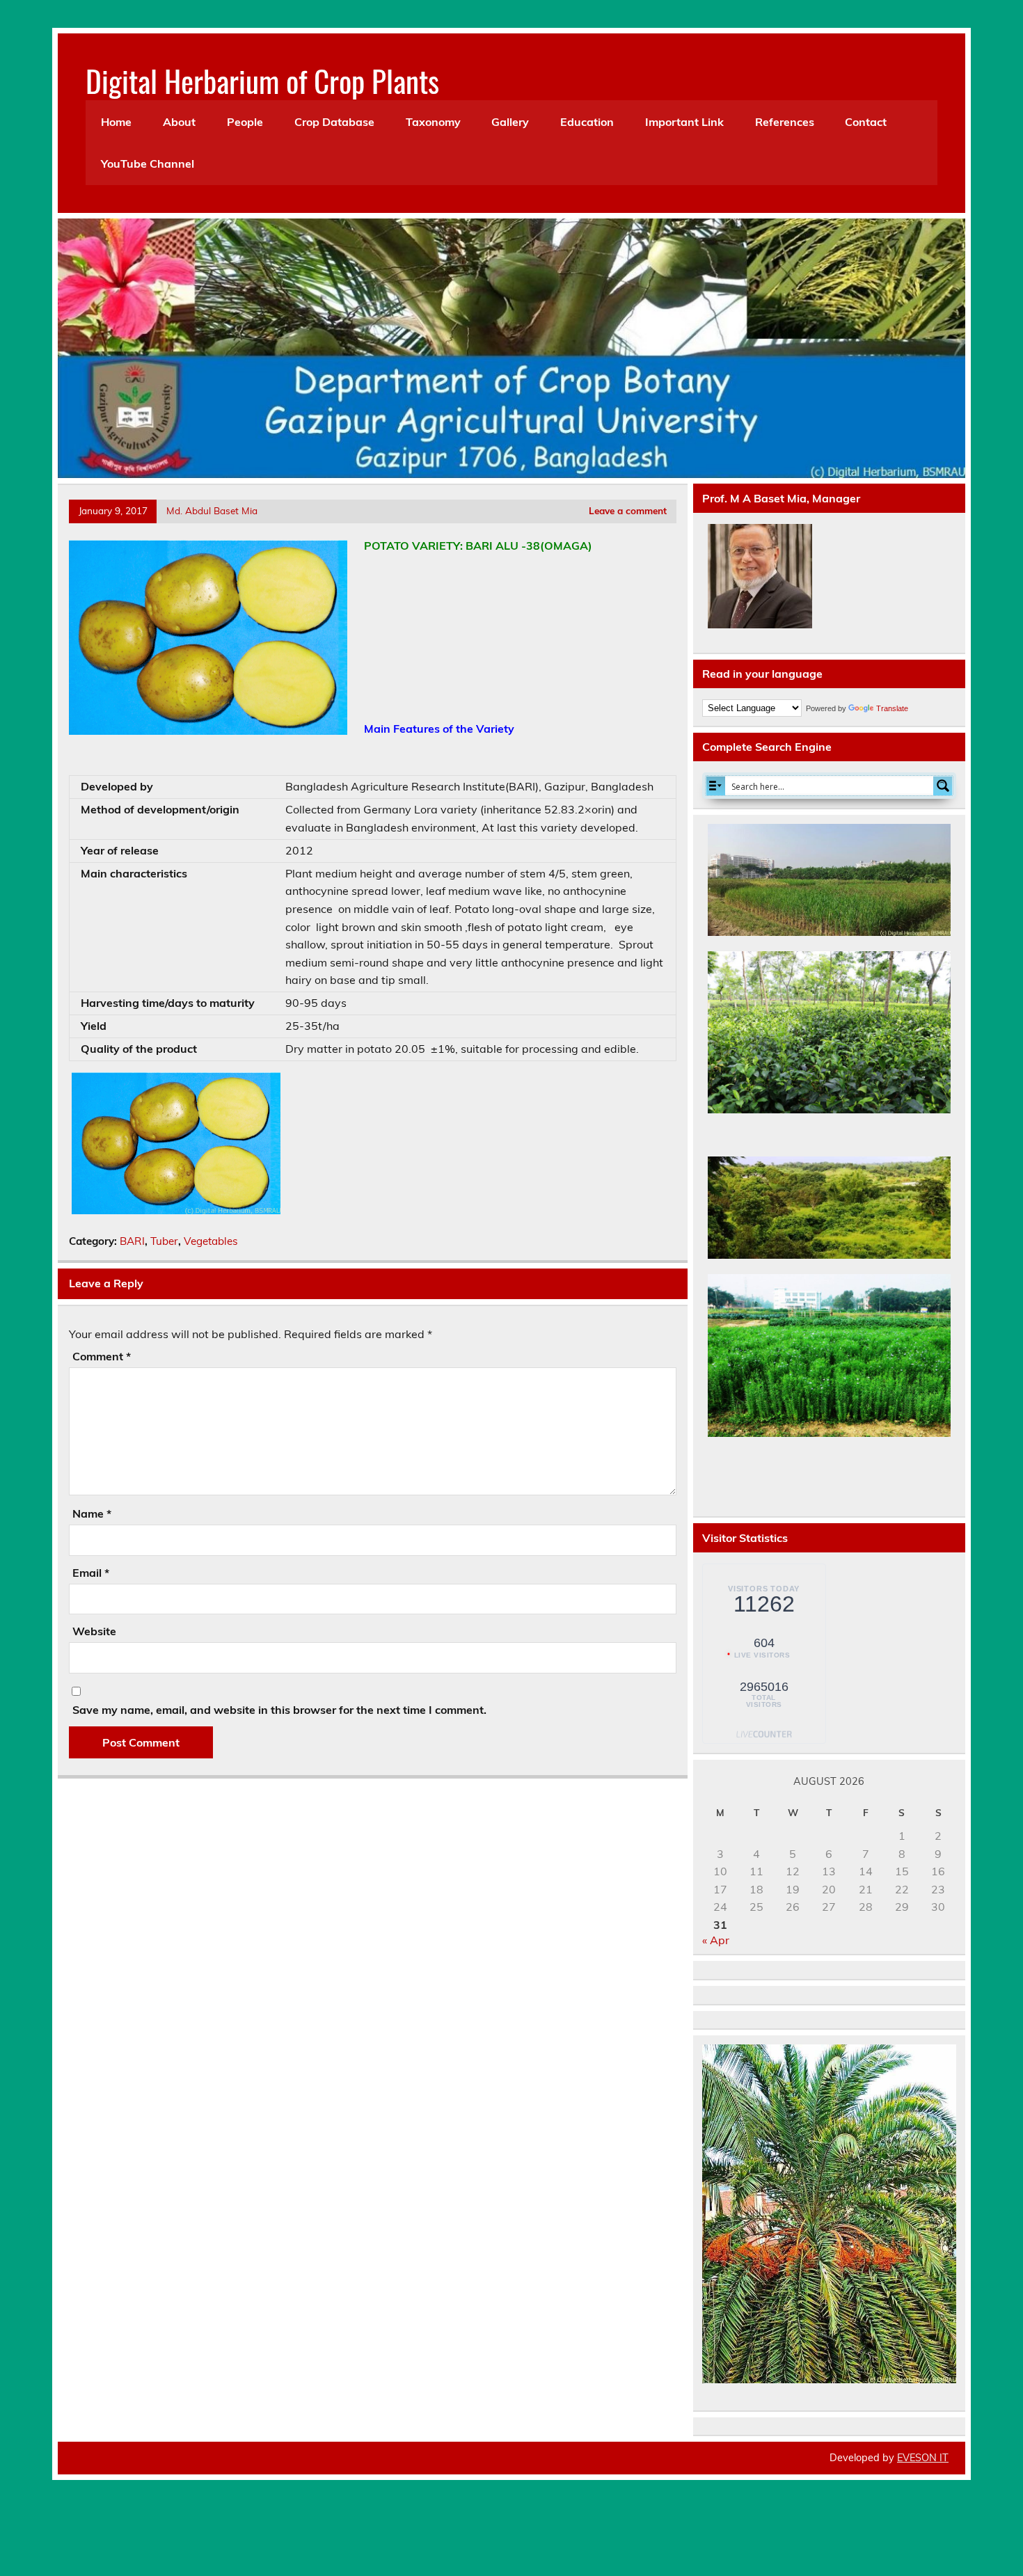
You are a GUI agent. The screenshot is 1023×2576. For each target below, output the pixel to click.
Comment (102, 1356)
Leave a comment (628, 510)
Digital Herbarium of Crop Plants (262, 80)
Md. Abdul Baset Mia (212, 510)
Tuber (164, 1241)
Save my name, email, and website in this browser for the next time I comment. (279, 1710)
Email (91, 1573)
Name (92, 1513)
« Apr (716, 1940)
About (179, 122)
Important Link (684, 122)
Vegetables (211, 1241)
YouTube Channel (148, 164)
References (785, 122)
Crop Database (334, 122)
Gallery (510, 122)
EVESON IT (923, 2458)
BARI (132, 1241)
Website (94, 1631)
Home (116, 122)
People (245, 122)
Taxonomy (433, 122)
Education (587, 122)
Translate (892, 708)
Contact (866, 122)
